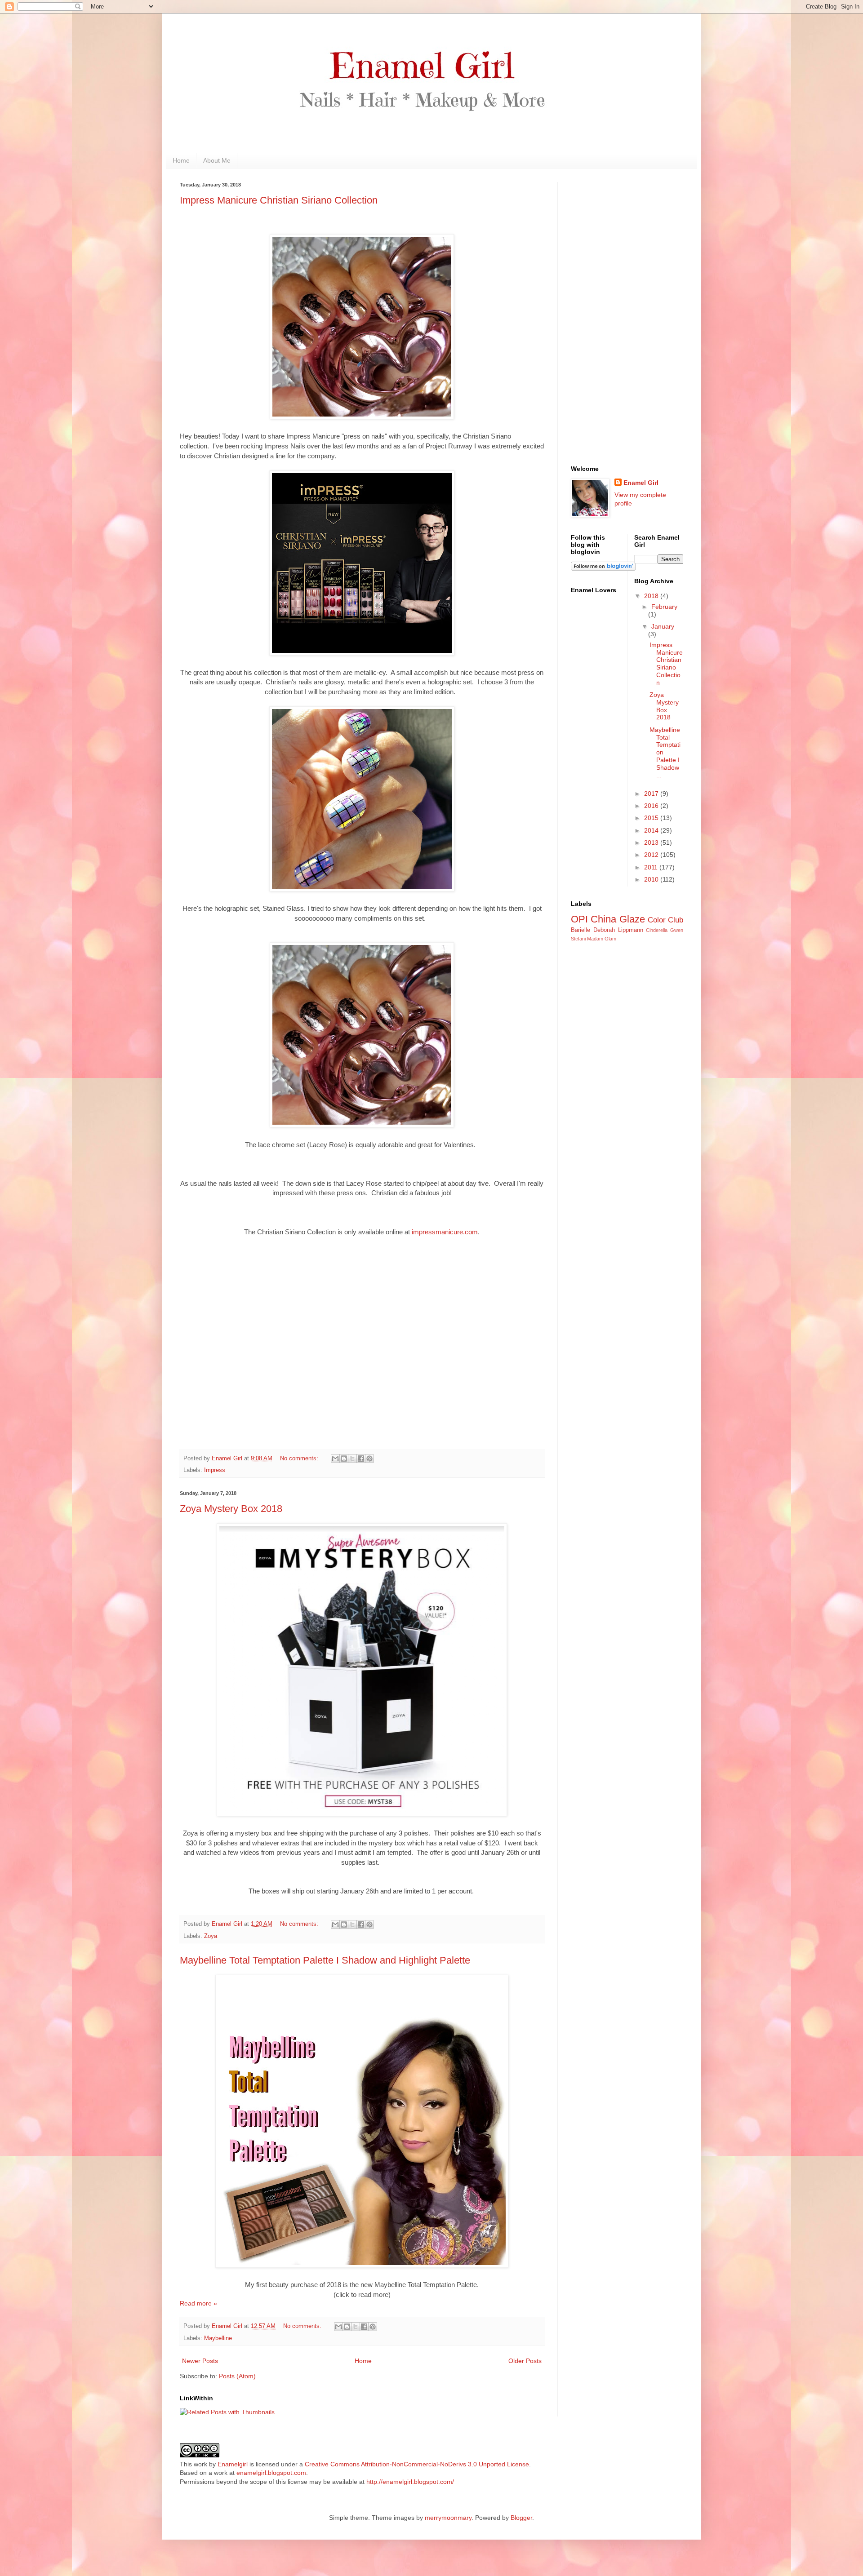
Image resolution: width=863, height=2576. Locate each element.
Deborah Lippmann (618, 930)
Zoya (211, 1936)
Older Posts (525, 2361)
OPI (579, 919)
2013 (652, 842)
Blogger (521, 2518)
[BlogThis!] (344, 1459)
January (663, 626)
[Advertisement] (627, 317)
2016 (652, 806)
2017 (652, 794)
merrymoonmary (448, 2518)
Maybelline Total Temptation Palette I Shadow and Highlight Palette (325, 1960)
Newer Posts (200, 2361)
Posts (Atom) (237, 2376)
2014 (652, 830)
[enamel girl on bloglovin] (603, 568)
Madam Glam (602, 939)
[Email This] (335, 1459)
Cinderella (657, 930)
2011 (652, 867)
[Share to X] (352, 1459)
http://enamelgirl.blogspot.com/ (410, 2482)
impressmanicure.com (445, 1232)
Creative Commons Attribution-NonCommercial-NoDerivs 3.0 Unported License (417, 2464)
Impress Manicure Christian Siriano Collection (279, 200)
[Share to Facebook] (361, 1459)
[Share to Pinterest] (369, 1459)
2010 (652, 879)
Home (181, 160)
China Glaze (618, 919)
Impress (215, 1470)
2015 (652, 818)
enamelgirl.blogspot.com (271, 2473)
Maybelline (218, 2338)
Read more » (198, 2303)
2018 (652, 596)
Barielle (581, 930)
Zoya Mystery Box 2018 (231, 1509)
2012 (652, 855)
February (664, 607)
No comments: (300, 1459)
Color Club (665, 920)
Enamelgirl (233, 2464)
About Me (217, 160)
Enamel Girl (641, 483)
